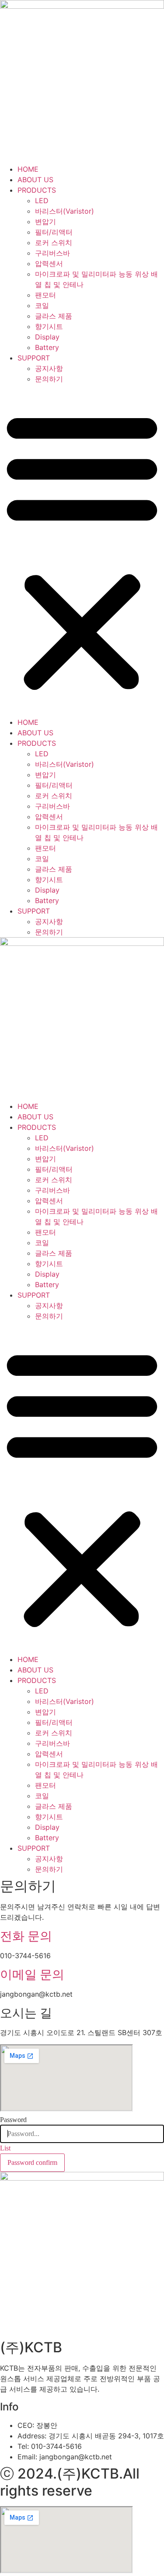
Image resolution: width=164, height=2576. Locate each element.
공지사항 (49, 368)
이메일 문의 (32, 1974)
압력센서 (49, 263)
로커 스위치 (54, 242)
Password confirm (32, 2162)
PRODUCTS (37, 190)
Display (47, 337)
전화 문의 (26, 1936)
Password (13, 2120)
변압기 (45, 222)
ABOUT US (35, 180)
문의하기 (49, 379)
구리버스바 (52, 253)
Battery (47, 347)
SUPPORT (34, 358)
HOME (28, 169)
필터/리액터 (54, 232)
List (5, 2148)
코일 (42, 305)
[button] (82, 551)
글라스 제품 (54, 316)
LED (42, 201)
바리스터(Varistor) (65, 211)
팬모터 (45, 295)
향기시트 (49, 326)
